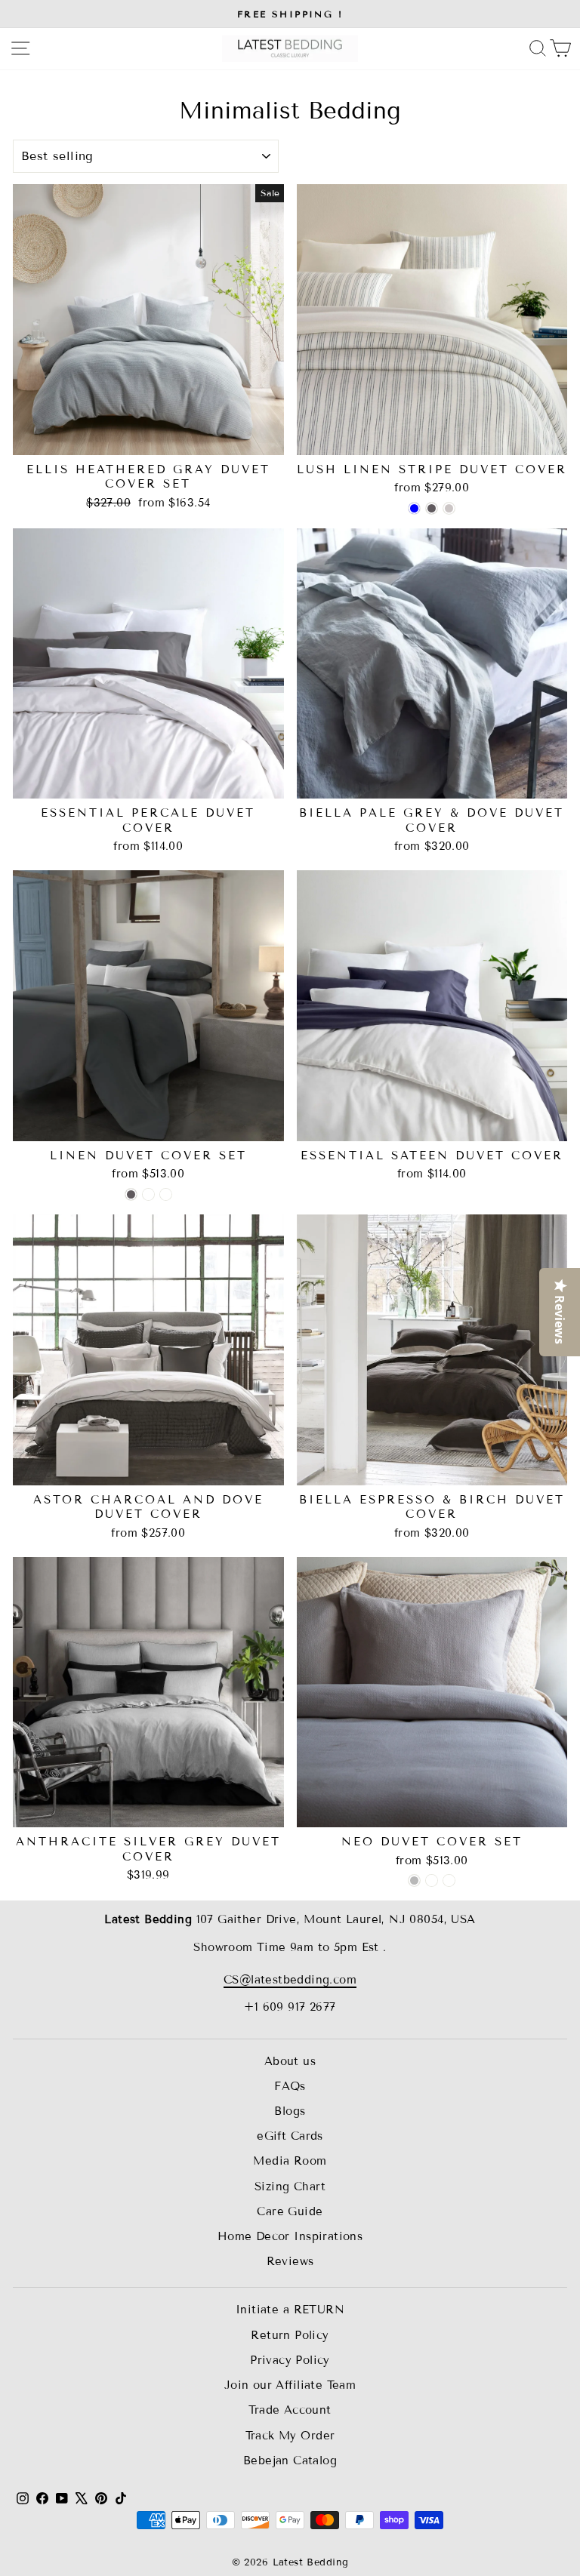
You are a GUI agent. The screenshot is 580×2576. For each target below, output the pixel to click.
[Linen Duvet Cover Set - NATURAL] (148, 1194)
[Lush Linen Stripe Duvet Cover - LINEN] (449, 508)
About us (290, 2061)
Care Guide (290, 2211)
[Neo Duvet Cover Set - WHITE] (449, 1880)
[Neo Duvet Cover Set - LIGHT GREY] (414, 1880)
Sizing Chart (290, 2187)
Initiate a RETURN (290, 2310)
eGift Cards (290, 2136)
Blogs (290, 2111)
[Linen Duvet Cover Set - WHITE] (166, 1194)
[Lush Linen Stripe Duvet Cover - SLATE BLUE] (414, 508)
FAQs (290, 2086)
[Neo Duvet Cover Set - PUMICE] (432, 1880)
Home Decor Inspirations (290, 2236)
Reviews (290, 2261)
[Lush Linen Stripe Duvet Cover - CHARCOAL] (432, 508)
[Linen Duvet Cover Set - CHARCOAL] (131, 1194)
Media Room (290, 2161)
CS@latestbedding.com (290, 1980)
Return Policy (290, 2335)
